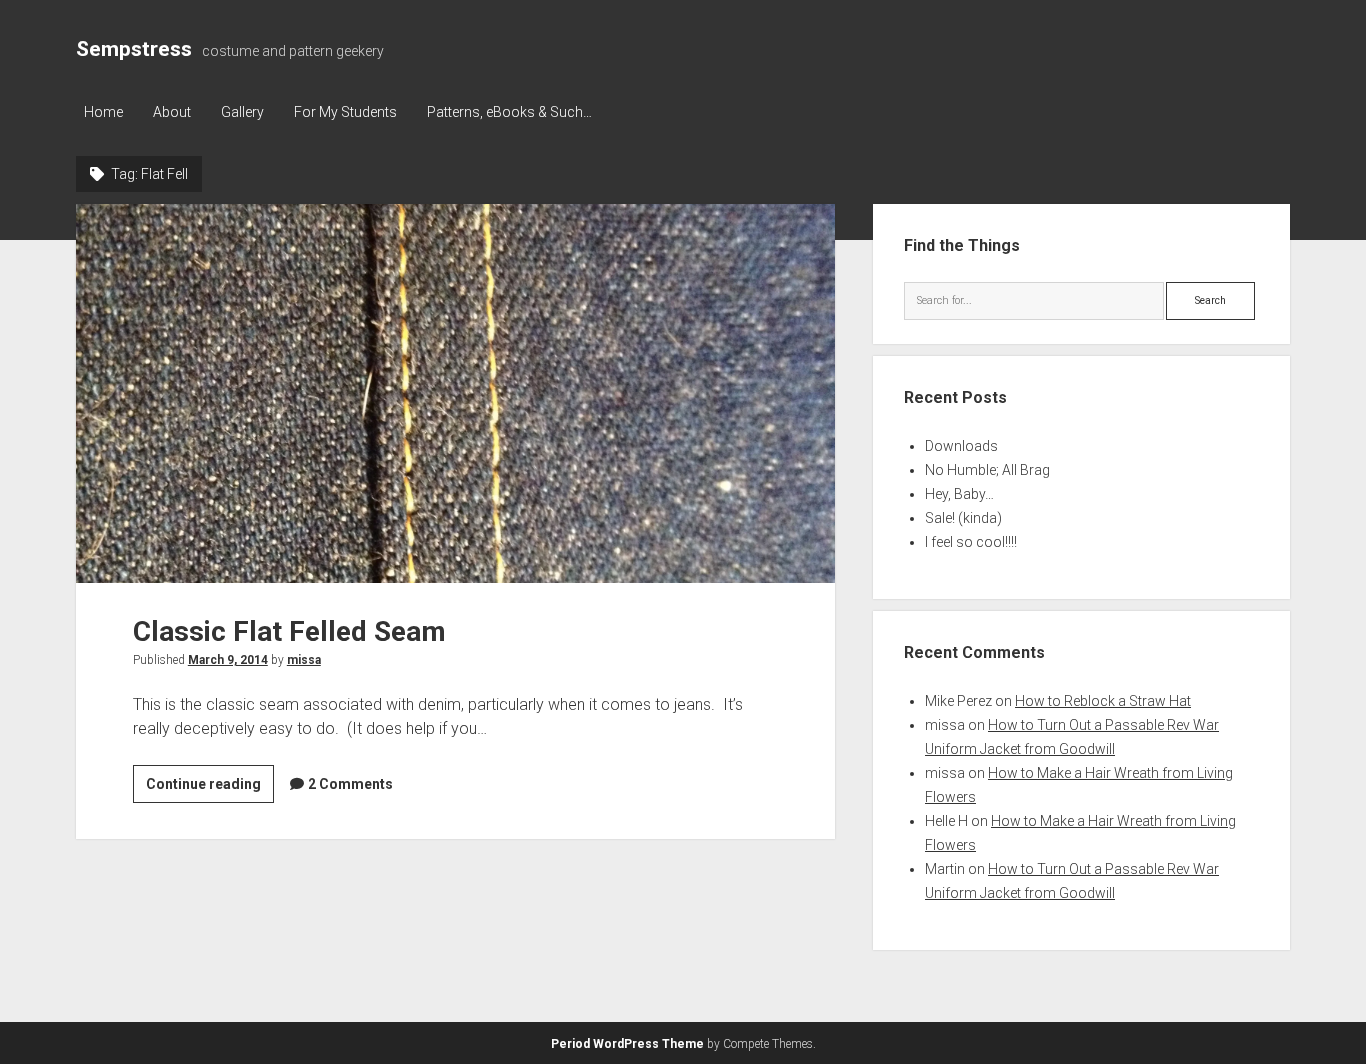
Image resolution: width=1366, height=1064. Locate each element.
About (172, 112)
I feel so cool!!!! (971, 542)
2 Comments (350, 784)
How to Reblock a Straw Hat (1103, 701)
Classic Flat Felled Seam (455, 393)
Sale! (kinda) (963, 518)
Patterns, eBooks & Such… (509, 112)
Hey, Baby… (959, 494)
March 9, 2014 (228, 660)
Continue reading (210, 789)
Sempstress (134, 49)
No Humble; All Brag (987, 470)
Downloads (961, 446)
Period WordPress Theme (627, 1044)
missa (304, 660)
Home (103, 112)
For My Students (345, 112)
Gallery (242, 112)
